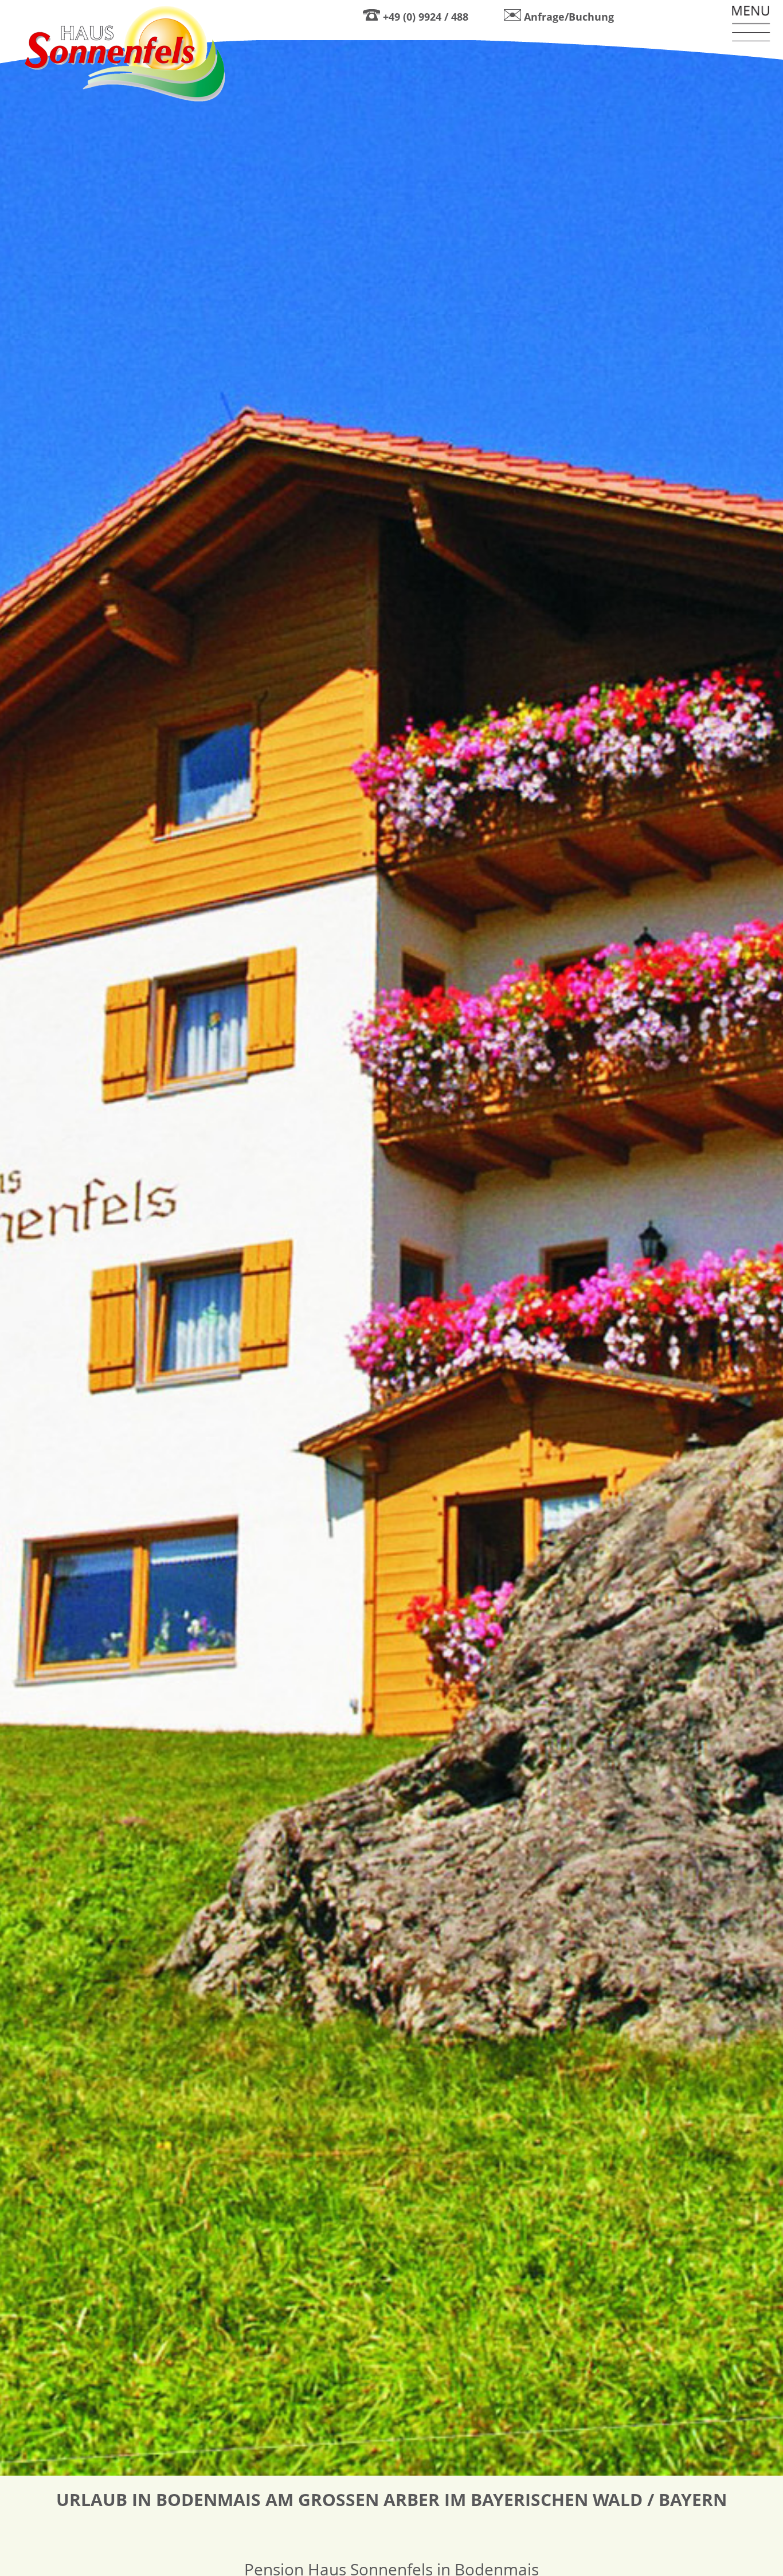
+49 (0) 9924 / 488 (426, 17)
